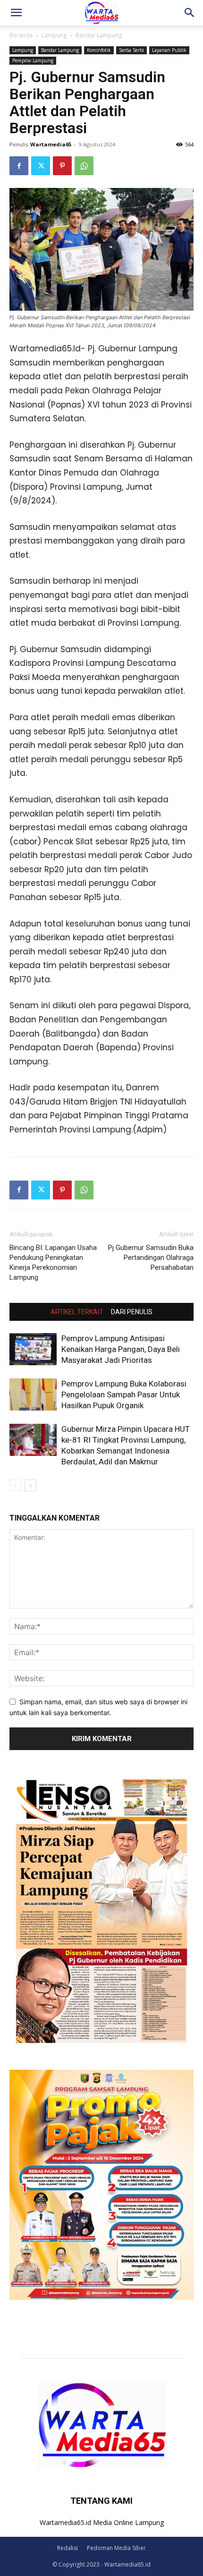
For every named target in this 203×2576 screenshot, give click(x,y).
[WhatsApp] (84, 166)
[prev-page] (15, 1485)
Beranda (21, 35)
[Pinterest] (62, 166)
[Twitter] (41, 166)
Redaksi (68, 2548)
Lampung (54, 35)
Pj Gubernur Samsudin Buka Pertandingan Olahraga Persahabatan (151, 1258)
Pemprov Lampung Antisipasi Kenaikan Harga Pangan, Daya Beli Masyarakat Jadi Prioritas (121, 1349)
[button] (16, 13)
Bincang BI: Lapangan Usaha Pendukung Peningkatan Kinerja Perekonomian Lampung (53, 1262)
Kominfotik (99, 50)
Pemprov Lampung (33, 60)
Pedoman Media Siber (116, 2548)
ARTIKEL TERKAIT (77, 1312)
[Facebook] (19, 166)
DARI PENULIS (132, 1312)
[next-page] (30, 1485)
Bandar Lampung (99, 35)
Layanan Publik (169, 50)
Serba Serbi (131, 50)
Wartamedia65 (51, 144)
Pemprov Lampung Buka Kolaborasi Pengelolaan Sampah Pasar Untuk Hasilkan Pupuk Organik (124, 1394)
